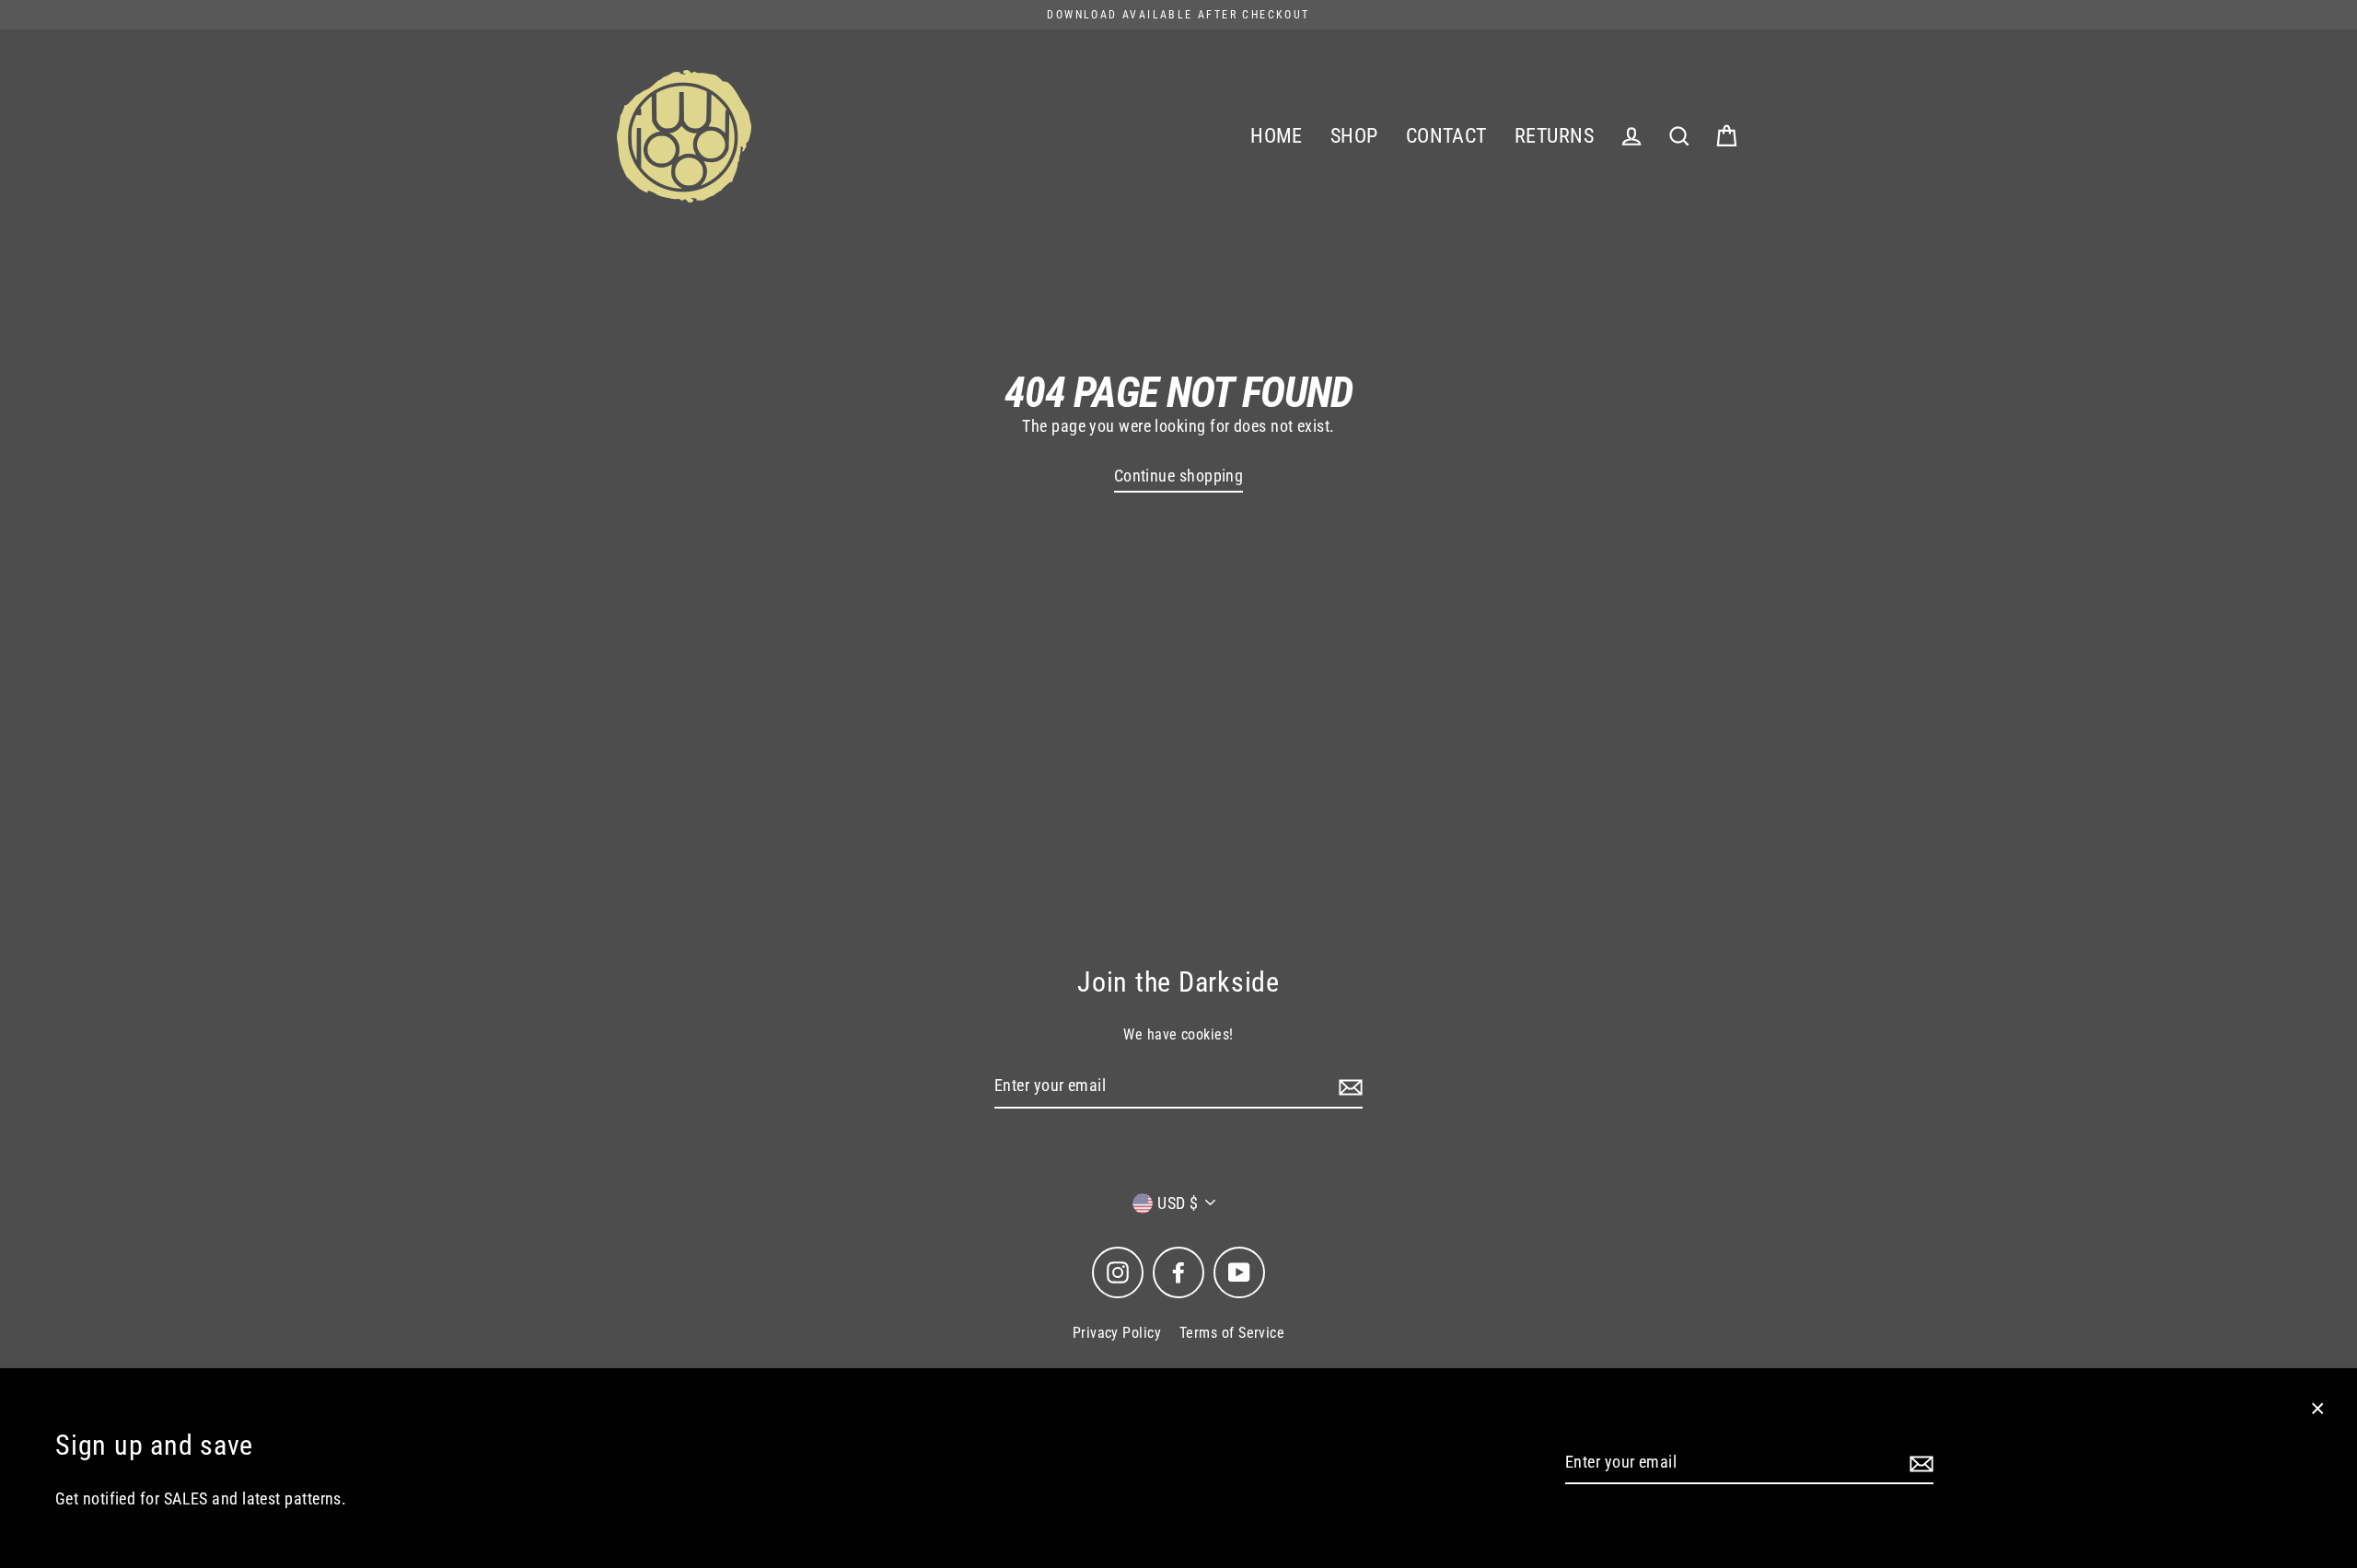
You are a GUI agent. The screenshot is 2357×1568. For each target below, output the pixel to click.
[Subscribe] (1919, 1463)
